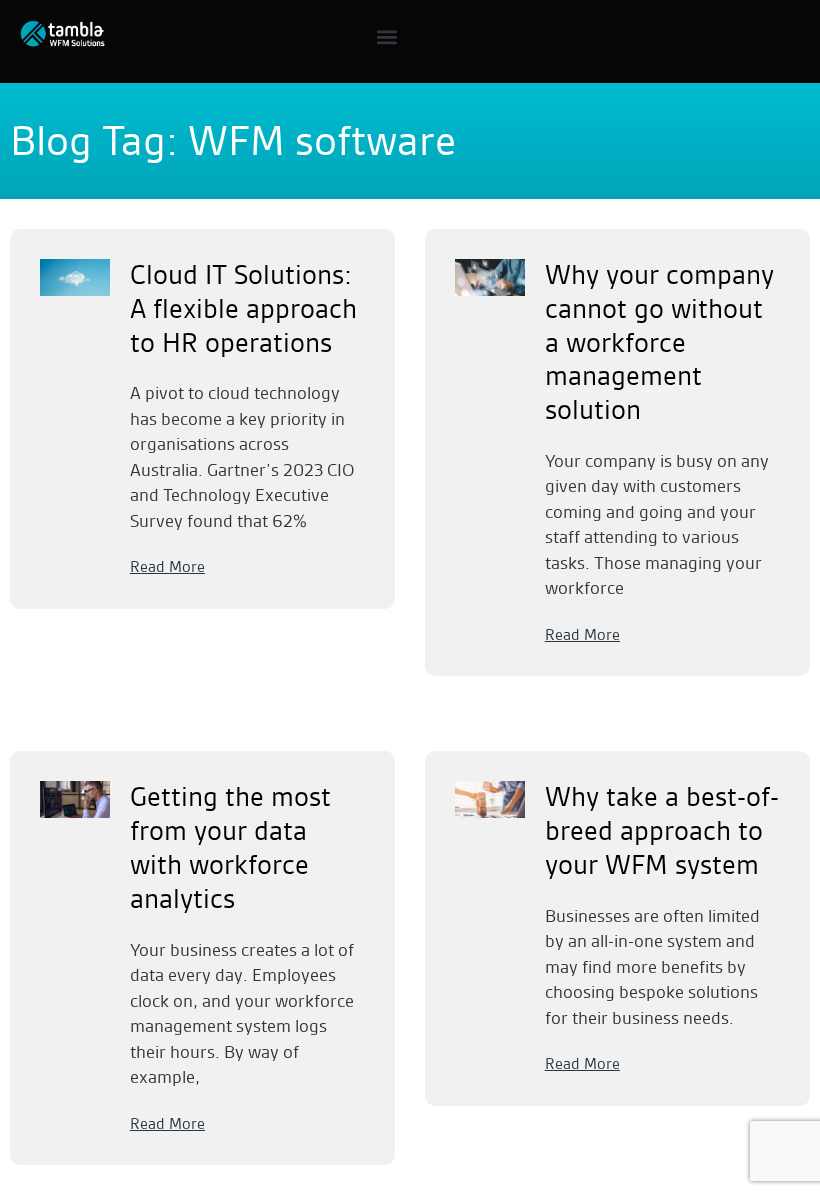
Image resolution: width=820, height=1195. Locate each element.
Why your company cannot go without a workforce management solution (659, 342)
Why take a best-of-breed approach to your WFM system (662, 831)
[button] (387, 36)
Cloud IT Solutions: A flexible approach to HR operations (243, 309)
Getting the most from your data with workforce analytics (230, 847)
